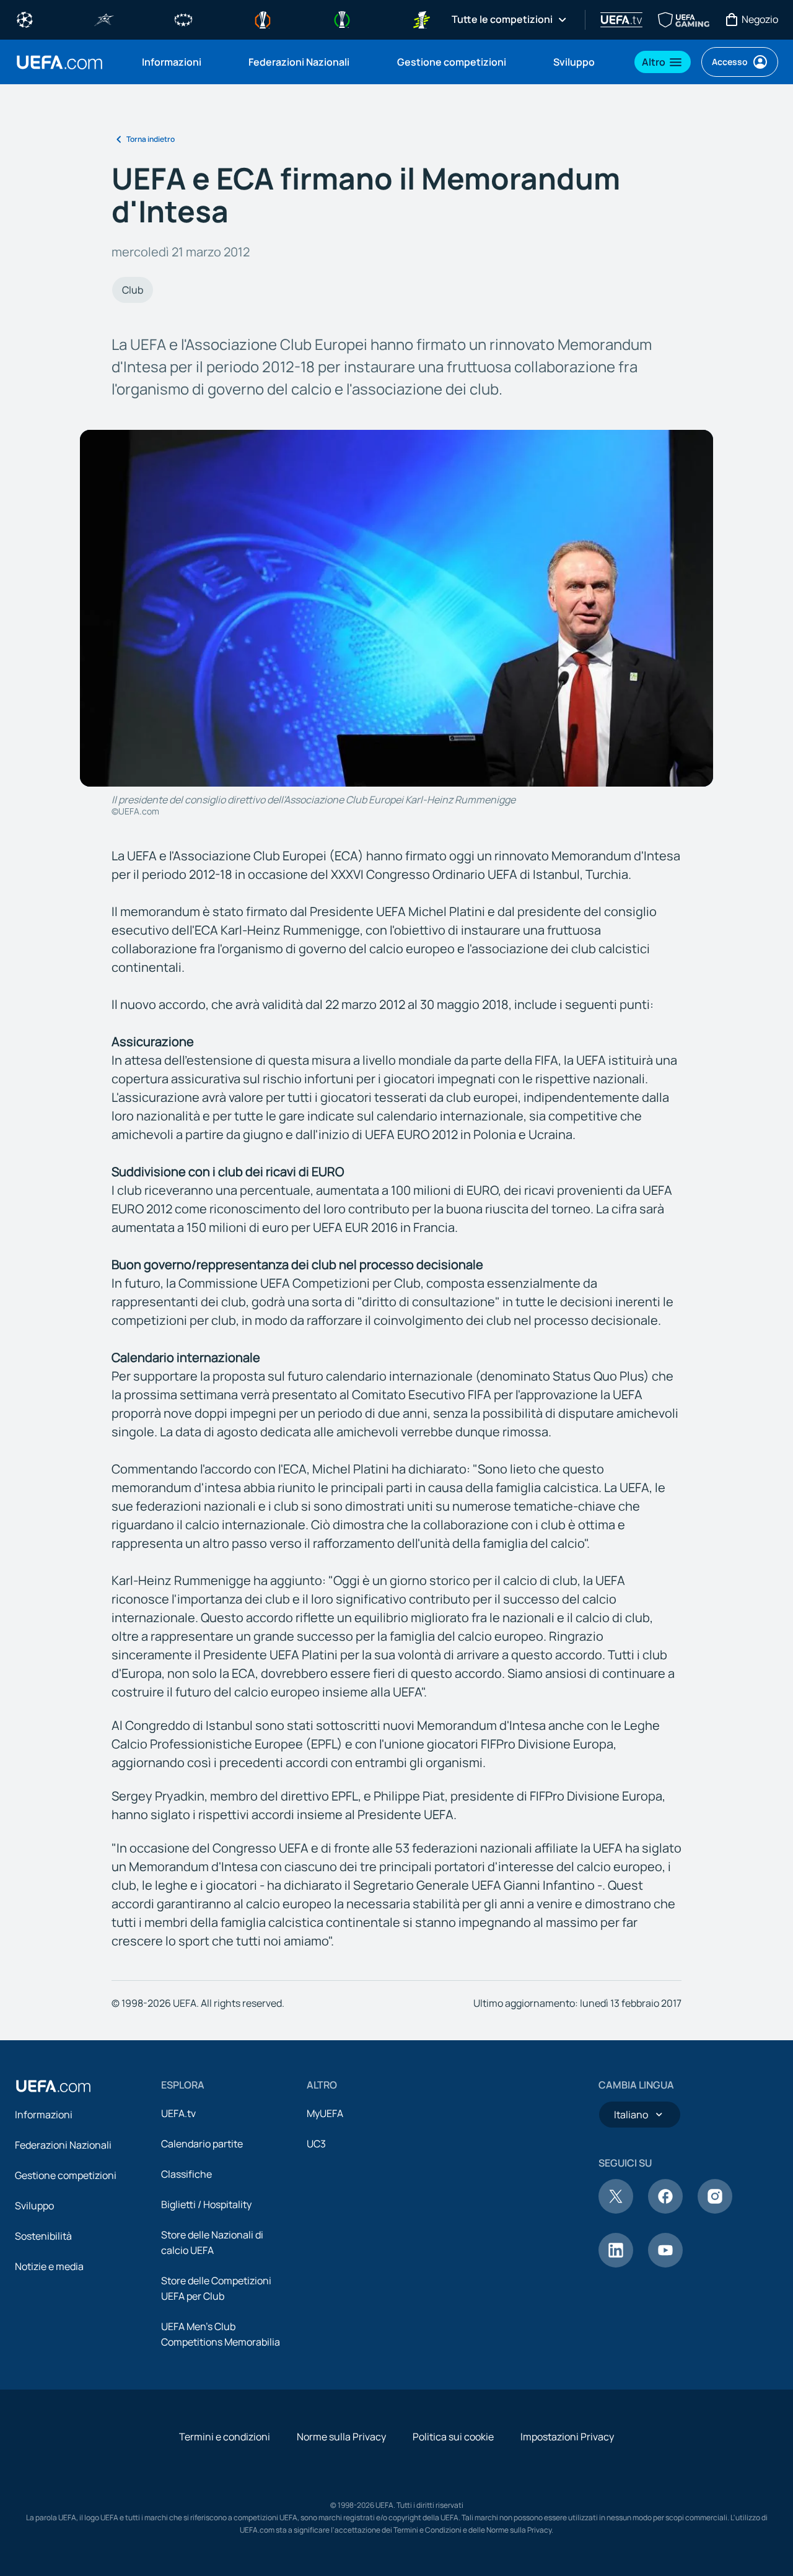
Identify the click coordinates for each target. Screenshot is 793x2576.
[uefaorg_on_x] (616, 2210)
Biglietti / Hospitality (206, 2204)
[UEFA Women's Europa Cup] (421, 19)
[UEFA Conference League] (342, 19)
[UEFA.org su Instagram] (715, 2210)
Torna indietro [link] (151, 139)
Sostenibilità (43, 2236)
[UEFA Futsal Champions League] (104, 19)
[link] (172, 62)
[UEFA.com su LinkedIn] (616, 2264)
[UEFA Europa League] (263, 19)
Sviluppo (34, 2206)
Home (59, 62)
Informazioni (44, 2115)
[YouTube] (665, 2264)
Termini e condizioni (225, 2437)
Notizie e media (49, 2266)
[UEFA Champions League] (25, 19)
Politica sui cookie (453, 2437)
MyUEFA (325, 2113)
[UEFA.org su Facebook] (665, 2210)
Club (133, 290)
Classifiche (186, 2174)
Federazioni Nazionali (63, 2145)
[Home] (53, 2086)
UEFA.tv (178, 2113)
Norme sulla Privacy (341, 2437)
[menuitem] (180, 62)
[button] (663, 62)
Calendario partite (202, 2144)
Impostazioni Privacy (567, 2437)
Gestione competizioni (66, 2175)
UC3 (316, 2144)
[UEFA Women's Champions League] (183, 19)
